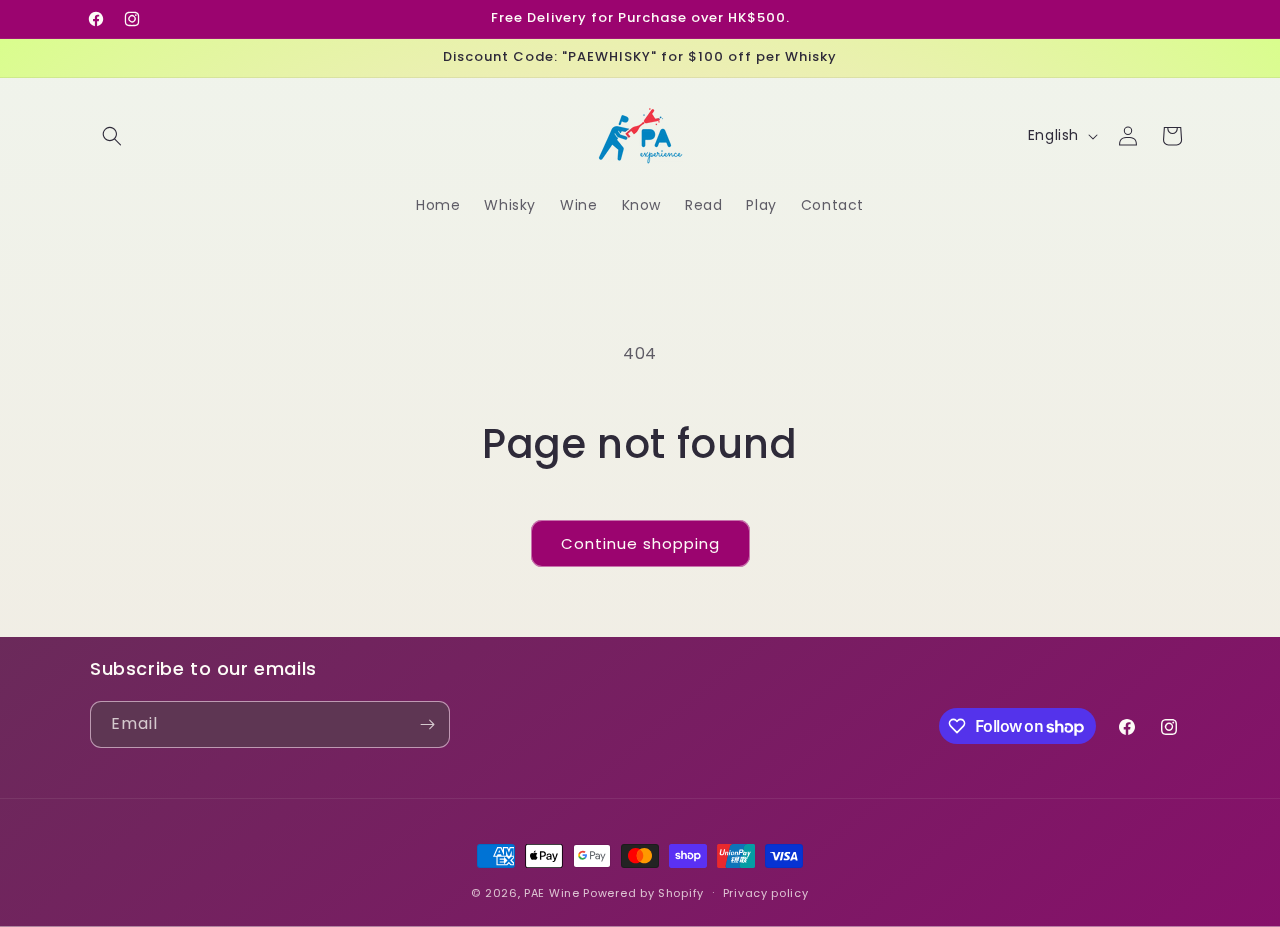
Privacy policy (766, 893)
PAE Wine (552, 893)
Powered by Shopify (643, 893)
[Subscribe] (427, 724)
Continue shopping (640, 543)
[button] (112, 136)
